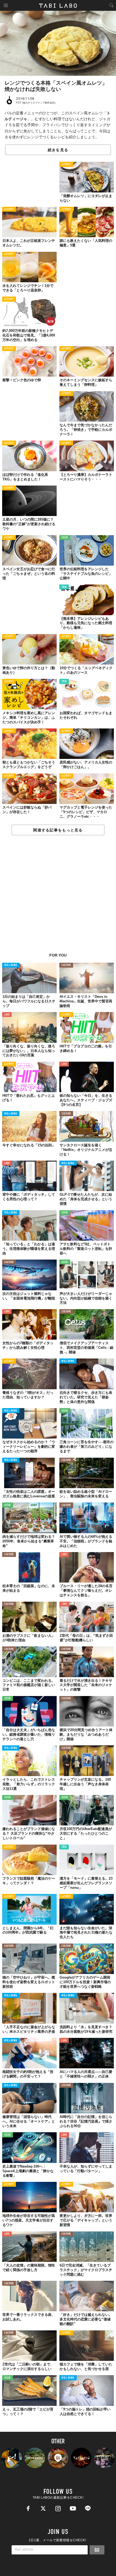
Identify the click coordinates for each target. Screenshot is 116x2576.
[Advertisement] (58, 897)
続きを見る (58, 150)
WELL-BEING (11, 965)
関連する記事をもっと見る (58, 830)
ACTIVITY (66, 165)
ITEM (64, 587)
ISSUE (65, 538)
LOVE (7, 1015)
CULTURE (66, 965)
